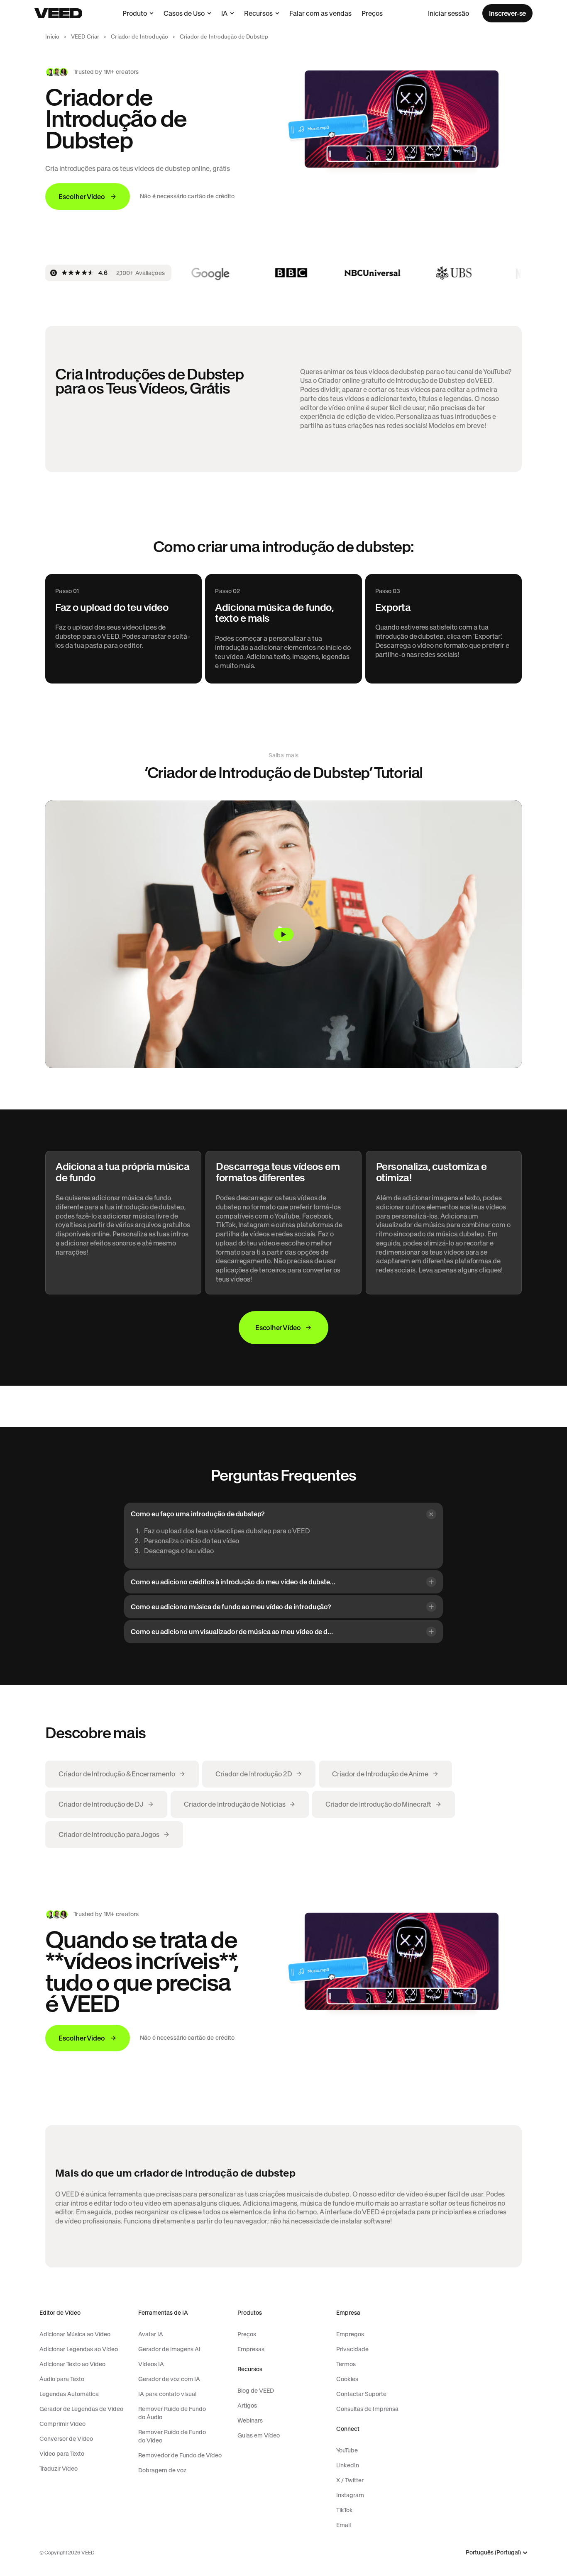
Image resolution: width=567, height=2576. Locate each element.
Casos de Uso (184, 13)
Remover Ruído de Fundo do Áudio (172, 2413)
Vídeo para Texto (62, 2454)
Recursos (258, 13)
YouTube (347, 2450)
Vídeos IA (151, 2364)
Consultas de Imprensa (367, 2409)
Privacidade (352, 2349)
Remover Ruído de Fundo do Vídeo (172, 2436)
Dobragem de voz (162, 2470)
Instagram (350, 2495)
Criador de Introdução (139, 37)
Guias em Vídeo (259, 2435)
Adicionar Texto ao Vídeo (72, 2364)
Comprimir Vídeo (62, 2424)
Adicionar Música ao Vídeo (75, 2334)
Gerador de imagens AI (169, 2349)
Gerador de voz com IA (169, 2379)
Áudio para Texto (62, 2379)
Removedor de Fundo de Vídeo (180, 2455)
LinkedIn (348, 2465)
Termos (346, 2364)
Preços (372, 13)
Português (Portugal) (493, 2553)
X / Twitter (350, 2480)
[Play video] (283, 934)
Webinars (250, 2420)
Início (52, 37)
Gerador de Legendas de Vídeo (81, 2409)
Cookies (347, 2379)
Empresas (251, 2349)
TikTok (345, 2510)
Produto (135, 13)
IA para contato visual (167, 2394)
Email (343, 2525)
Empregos (350, 2334)
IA (224, 13)
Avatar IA (151, 2334)
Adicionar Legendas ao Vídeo (79, 2349)
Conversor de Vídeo (66, 2439)
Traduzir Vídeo (59, 2469)
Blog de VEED (256, 2391)
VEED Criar (85, 37)
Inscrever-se (507, 13)
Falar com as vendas (320, 13)
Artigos (247, 2406)
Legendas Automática (69, 2394)
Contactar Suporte (361, 2394)
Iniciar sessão (448, 13)
